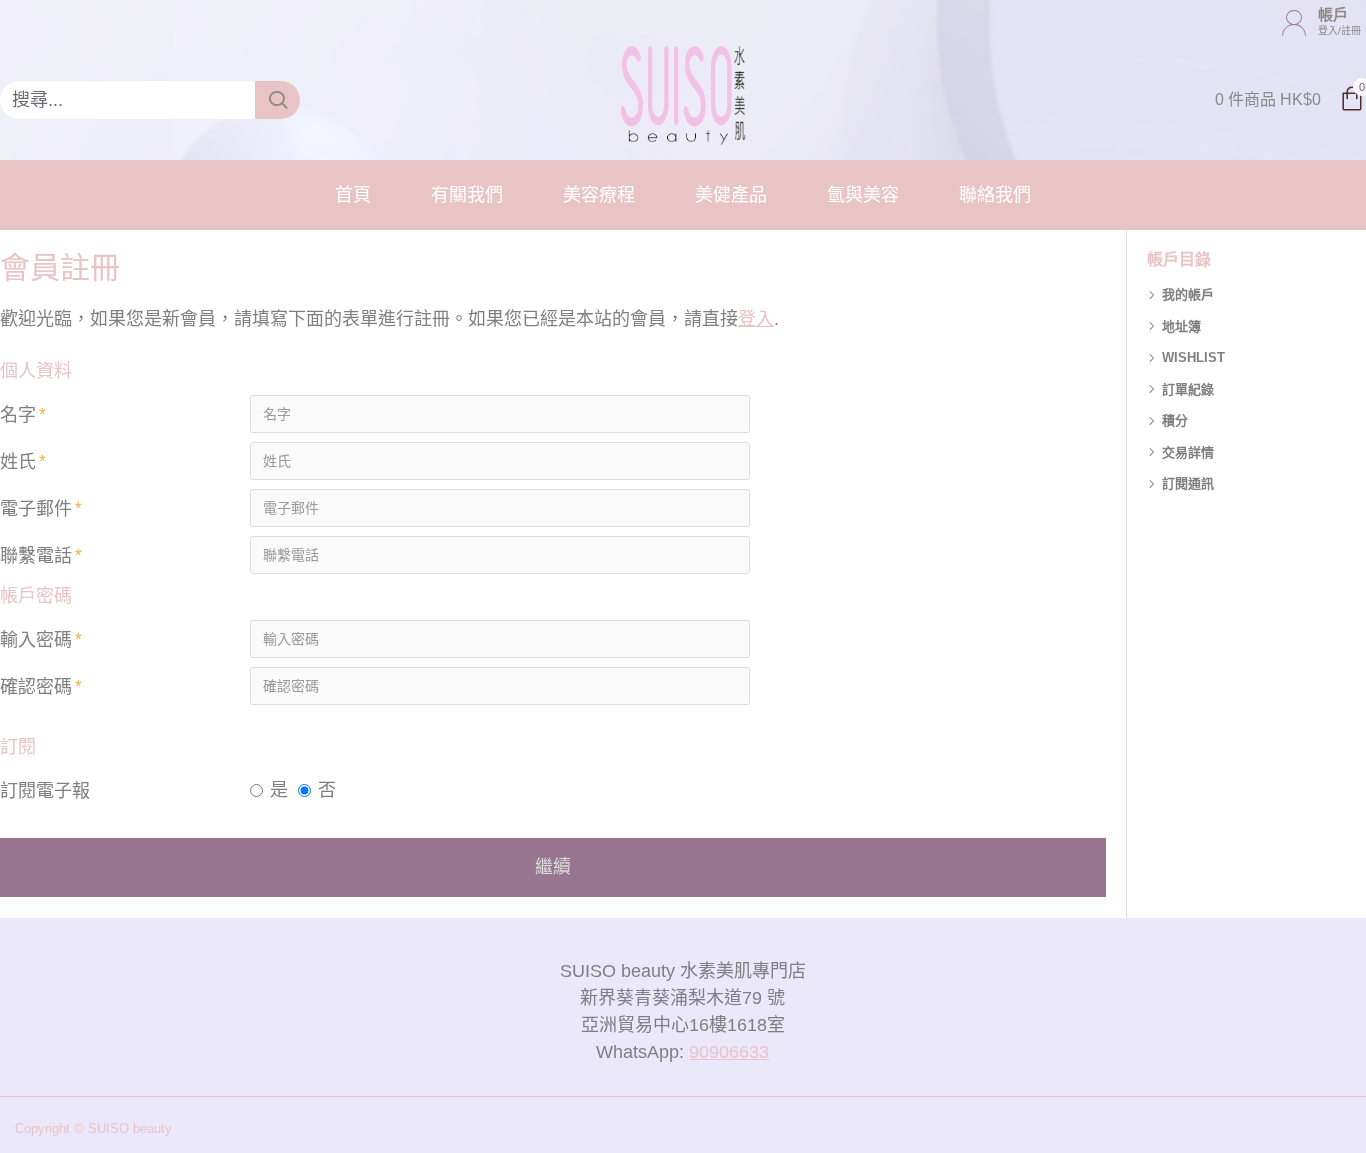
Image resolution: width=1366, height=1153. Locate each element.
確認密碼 (36, 687)
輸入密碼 (36, 640)
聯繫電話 (36, 556)
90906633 (729, 1052)
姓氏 (18, 462)
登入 (756, 319)
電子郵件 (36, 509)
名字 (18, 415)
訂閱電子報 (45, 791)
